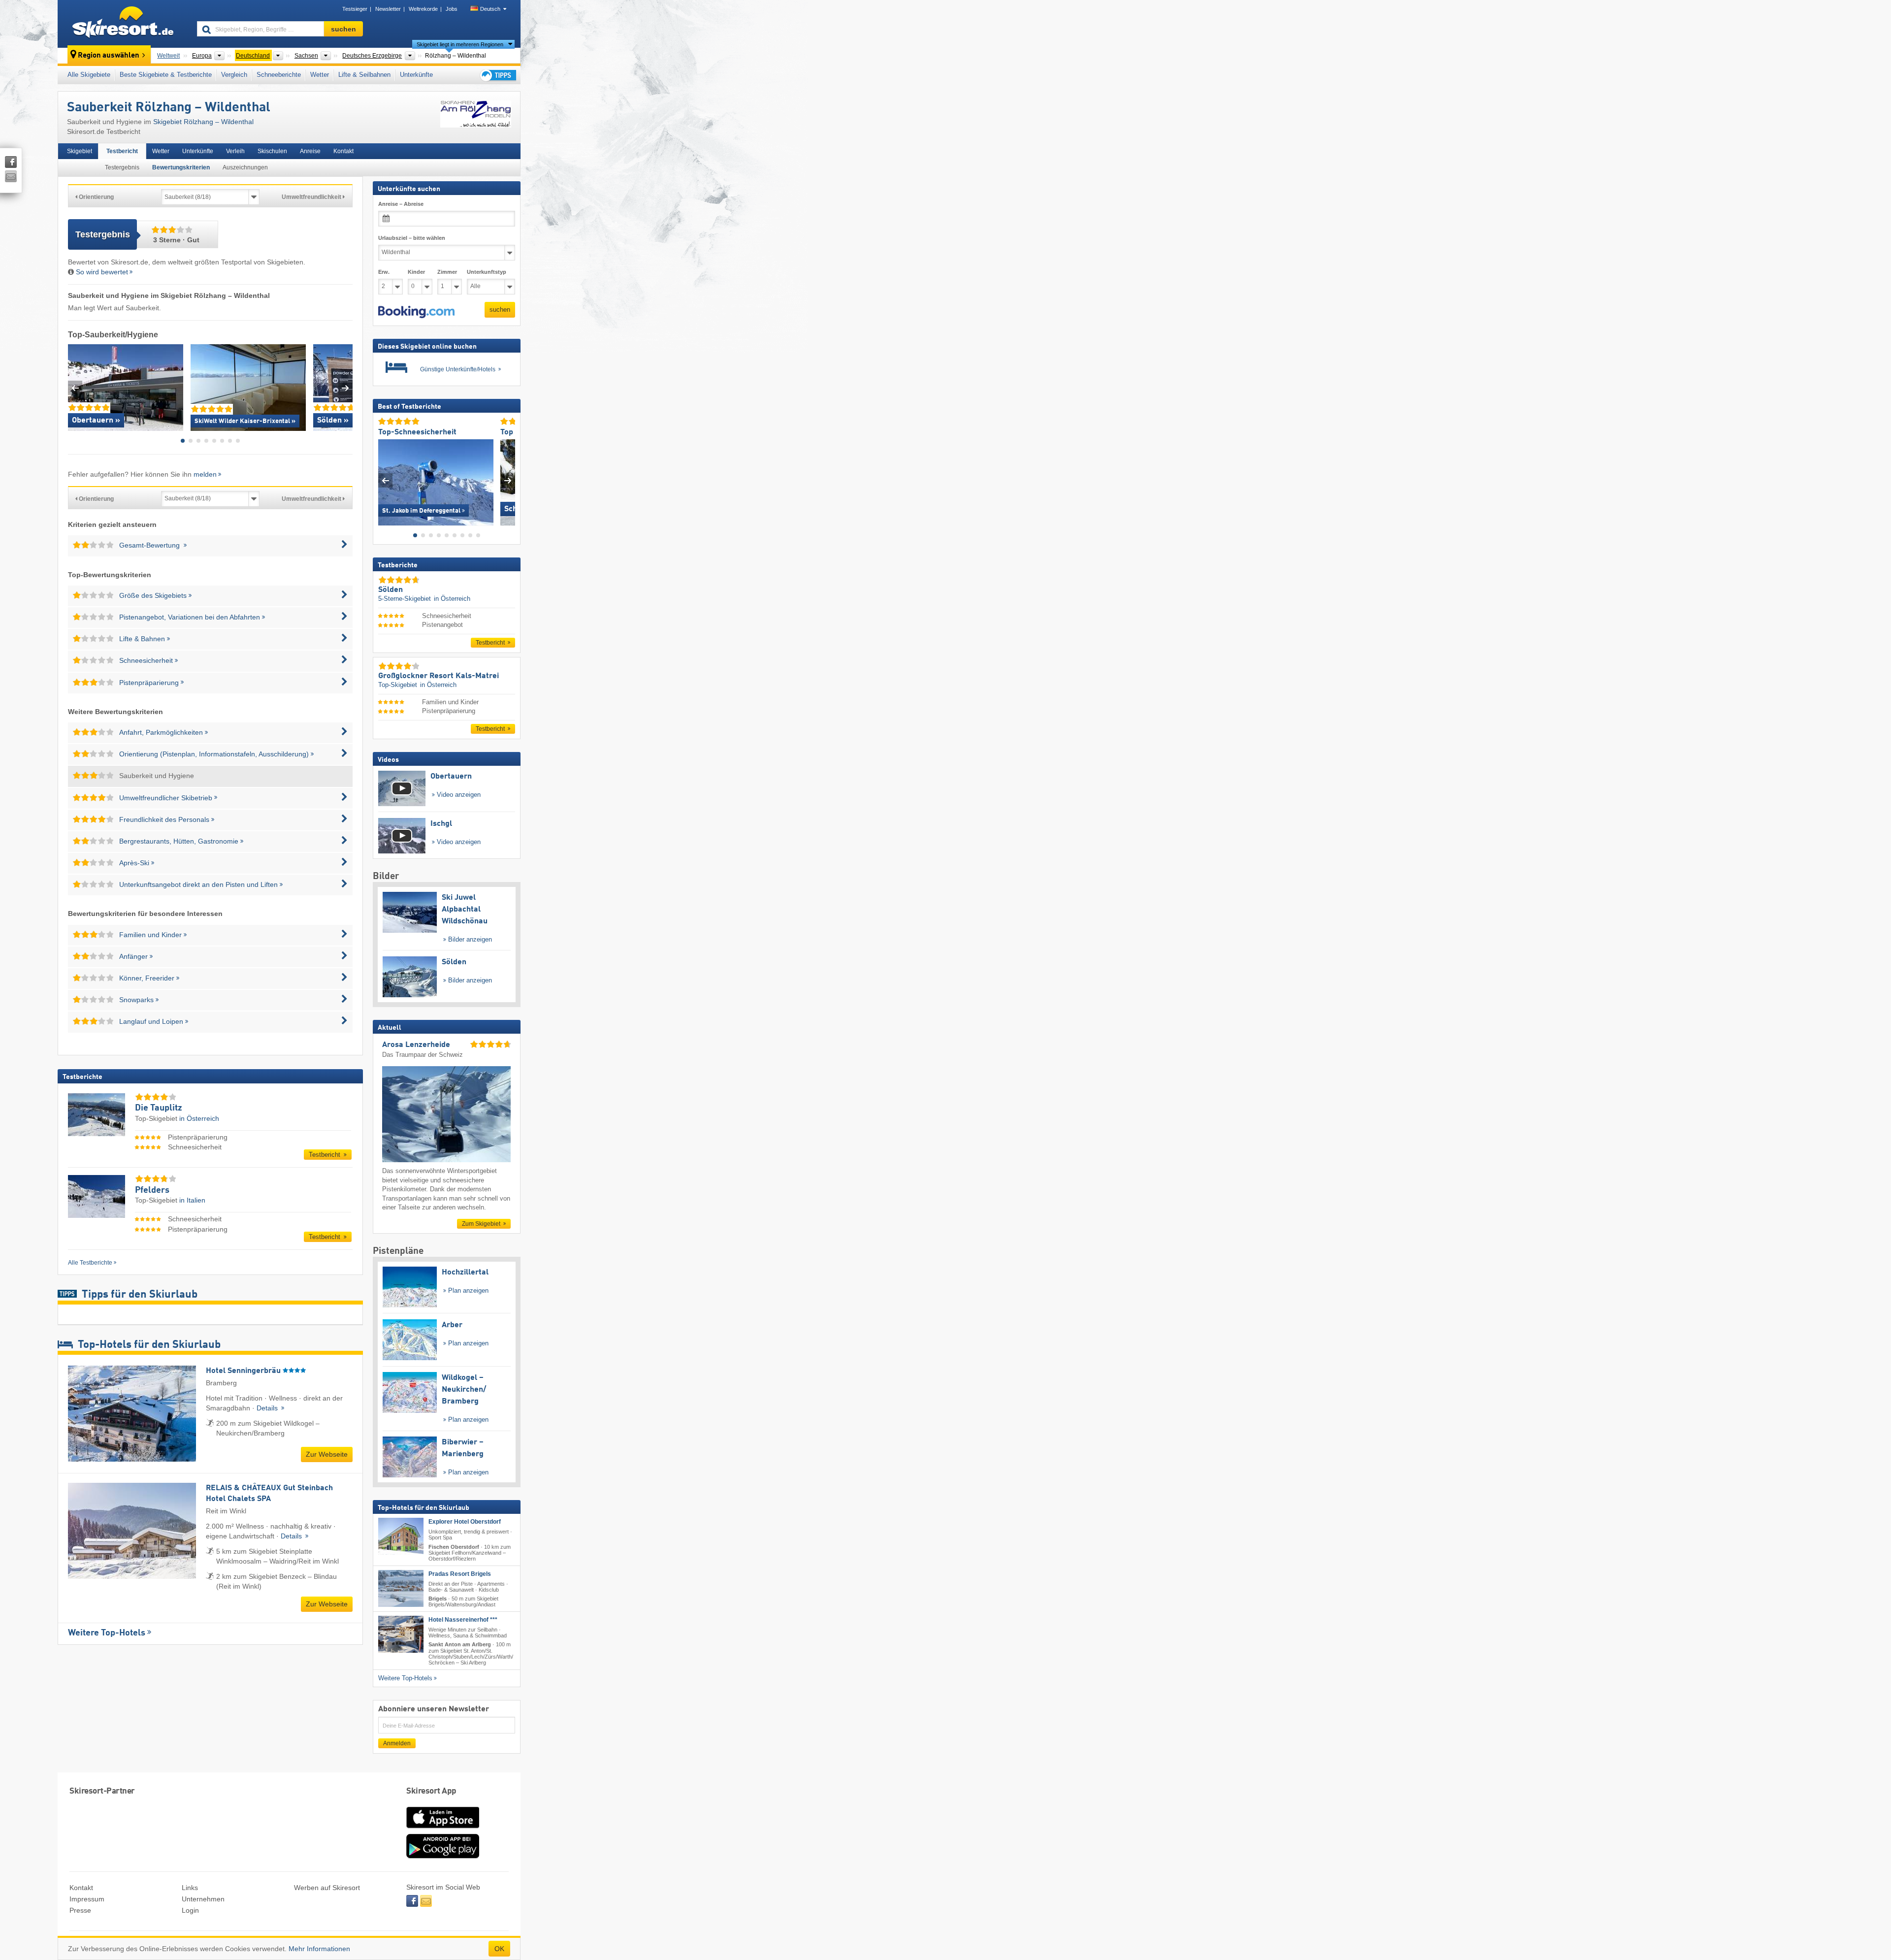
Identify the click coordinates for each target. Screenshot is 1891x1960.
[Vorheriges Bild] (385, 480)
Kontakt (343, 151)
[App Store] (443, 1829)
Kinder (416, 272)
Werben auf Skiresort (327, 1888)
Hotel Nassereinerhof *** (463, 1620)
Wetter (320, 75)
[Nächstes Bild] (508, 480)
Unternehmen (203, 1899)
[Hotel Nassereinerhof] (401, 1634)
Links (190, 1888)
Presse (80, 1910)
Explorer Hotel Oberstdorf (465, 1522)
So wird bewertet (102, 272)
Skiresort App (431, 1791)
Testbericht (122, 151)
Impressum (87, 1899)
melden (205, 474)
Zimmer (447, 272)
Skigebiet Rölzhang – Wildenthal (203, 122)
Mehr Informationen (319, 1949)
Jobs (452, 9)
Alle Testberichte (90, 1263)
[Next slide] (345, 388)
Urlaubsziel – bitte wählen (412, 238)
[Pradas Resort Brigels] (401, 1588)
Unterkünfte (416, 75)
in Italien (192, 1200)
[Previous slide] (75, 388)
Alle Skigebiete (89, 75)
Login (190, 1910)
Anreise (310, 151)
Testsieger (355, 9)
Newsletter (388, 9)
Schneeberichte (279, 75)
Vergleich (234, 75)
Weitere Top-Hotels (107, 1633)
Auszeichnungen (245, 167)
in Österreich (199, 1118)
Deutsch (490, 9)
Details (268, 1408)
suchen (500, 310)
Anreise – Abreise (401, 204)
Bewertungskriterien (181, 167)
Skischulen (272, 151)
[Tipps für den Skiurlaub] (497, 75)
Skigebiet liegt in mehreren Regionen (460, 44)
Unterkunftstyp (487, 272)
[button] (416, 312)
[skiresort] (123, 24)
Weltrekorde (423, 9)
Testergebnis (122, 167)
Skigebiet (80, 151)
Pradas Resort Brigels (460, 1574)
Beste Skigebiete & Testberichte (166, 75)
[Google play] (443, 1856)
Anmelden (397, 1743)
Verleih (235, 151)
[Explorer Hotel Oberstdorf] (401, 1536)
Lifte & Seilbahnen (364, 75)
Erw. (384, 272)
